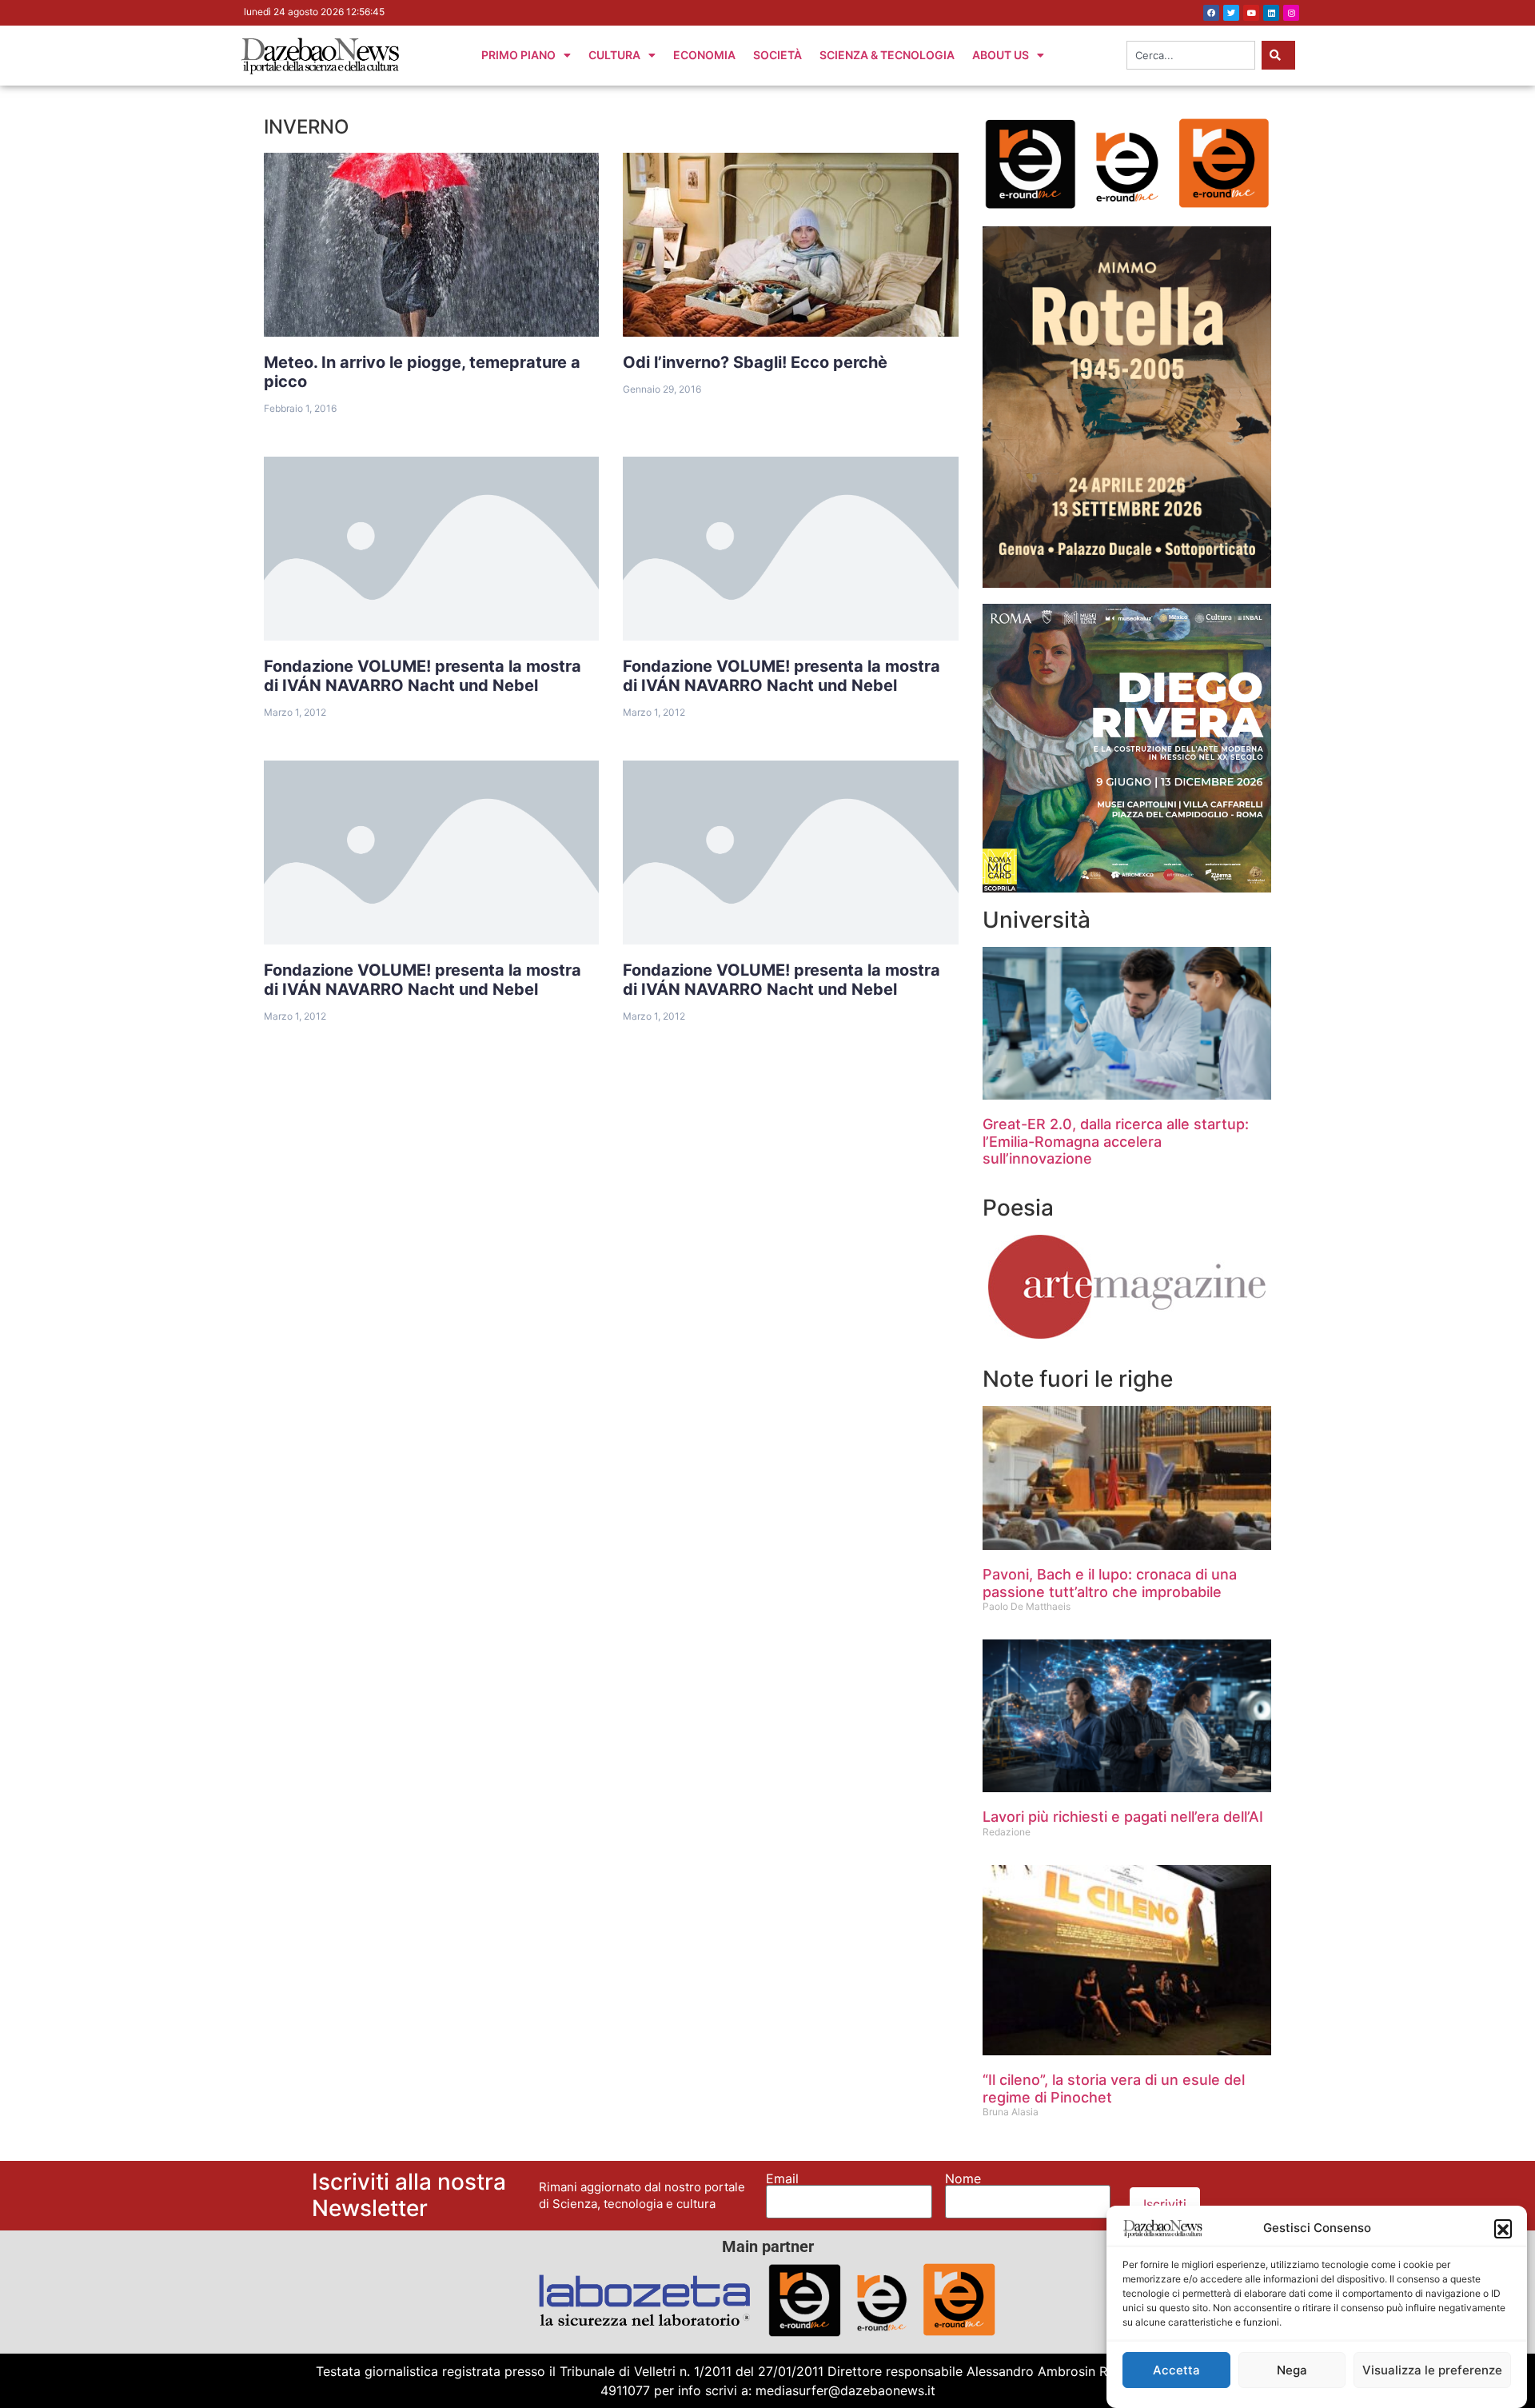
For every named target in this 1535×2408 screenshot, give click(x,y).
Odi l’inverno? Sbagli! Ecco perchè (755, 362)
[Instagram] (1291, 13)
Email (782, 2178)
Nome (963, 2178)
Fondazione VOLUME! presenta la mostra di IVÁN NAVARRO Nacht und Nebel (423, 676)
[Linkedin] (1271, 13)
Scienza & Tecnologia (887, 55)
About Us (1001, 55)
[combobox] (1191, 55)
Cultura (614, 55)
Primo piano (518, 55)
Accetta (1176, 2370)
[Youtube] (1251, 13)
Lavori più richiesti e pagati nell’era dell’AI (1123, 1817)
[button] (1503, 2228)
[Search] (1278, 55)
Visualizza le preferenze (1432, 2370)
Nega (1292, 2370)
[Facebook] (1211, 13)
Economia (704, 55)
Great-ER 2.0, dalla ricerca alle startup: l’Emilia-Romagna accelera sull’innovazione (1116, 1141)
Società (777, 55)
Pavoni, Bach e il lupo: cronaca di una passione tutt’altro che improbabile (1110, 1583)
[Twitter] (1231, 13)
